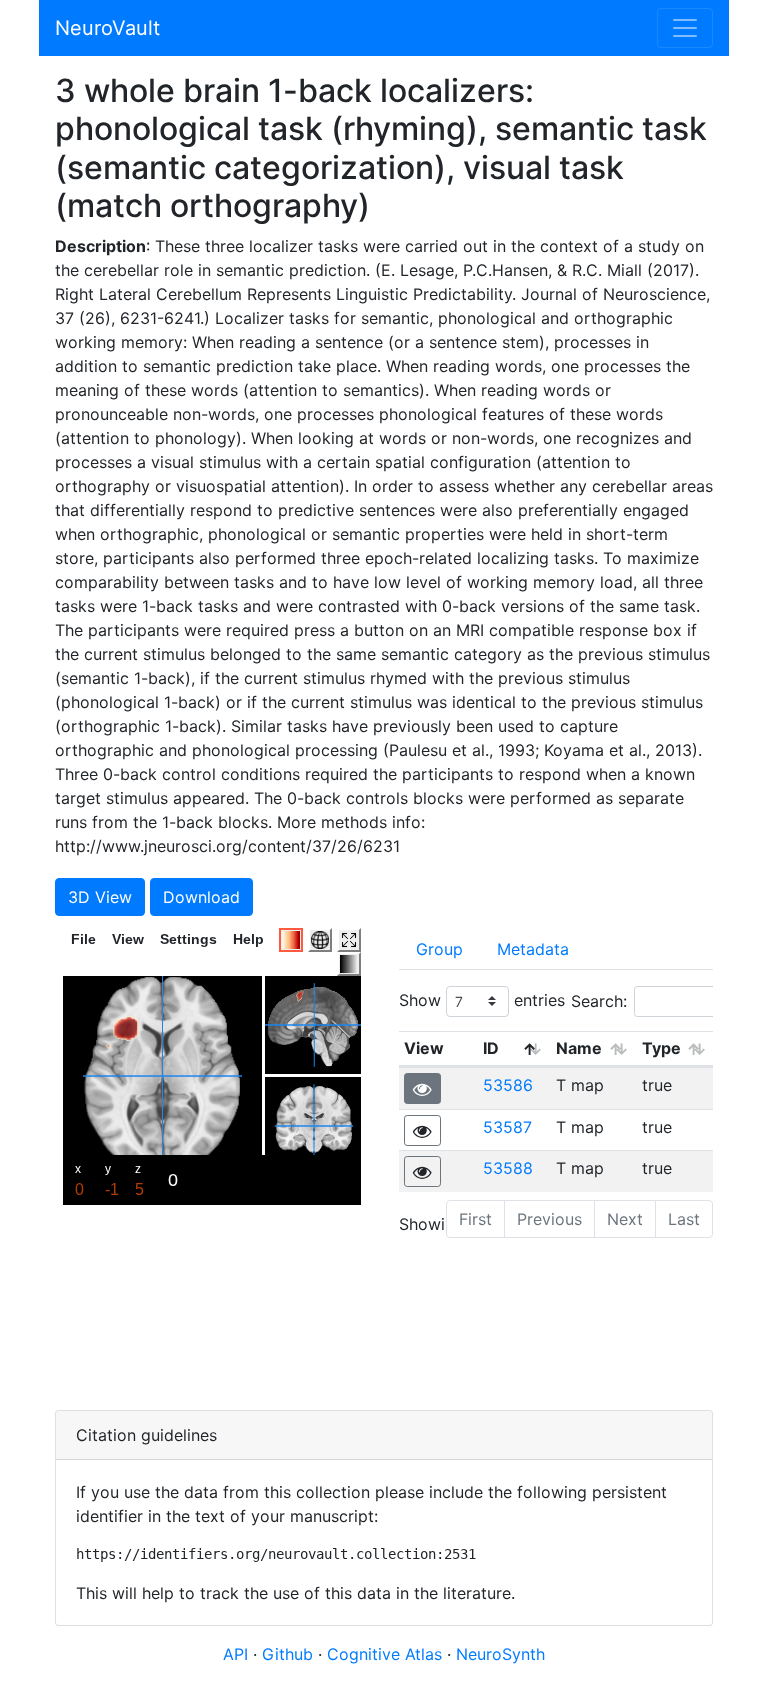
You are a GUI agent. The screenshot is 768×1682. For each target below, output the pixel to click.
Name (579, 1048)
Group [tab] (439, 949)
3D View (100, 897)
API (235, 1654)
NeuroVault (107, 28)
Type (661, 1048)
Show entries (482, 999)
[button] (422, 1088)
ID (491, 1048)
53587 (507, 1127)
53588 (508, 1168)
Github (290, 1654)
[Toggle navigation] (685, 28)
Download (201, 897)
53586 (508, 1085)
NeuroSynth (500, 1654)
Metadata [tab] (533, 949)
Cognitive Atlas (387, 1654)
